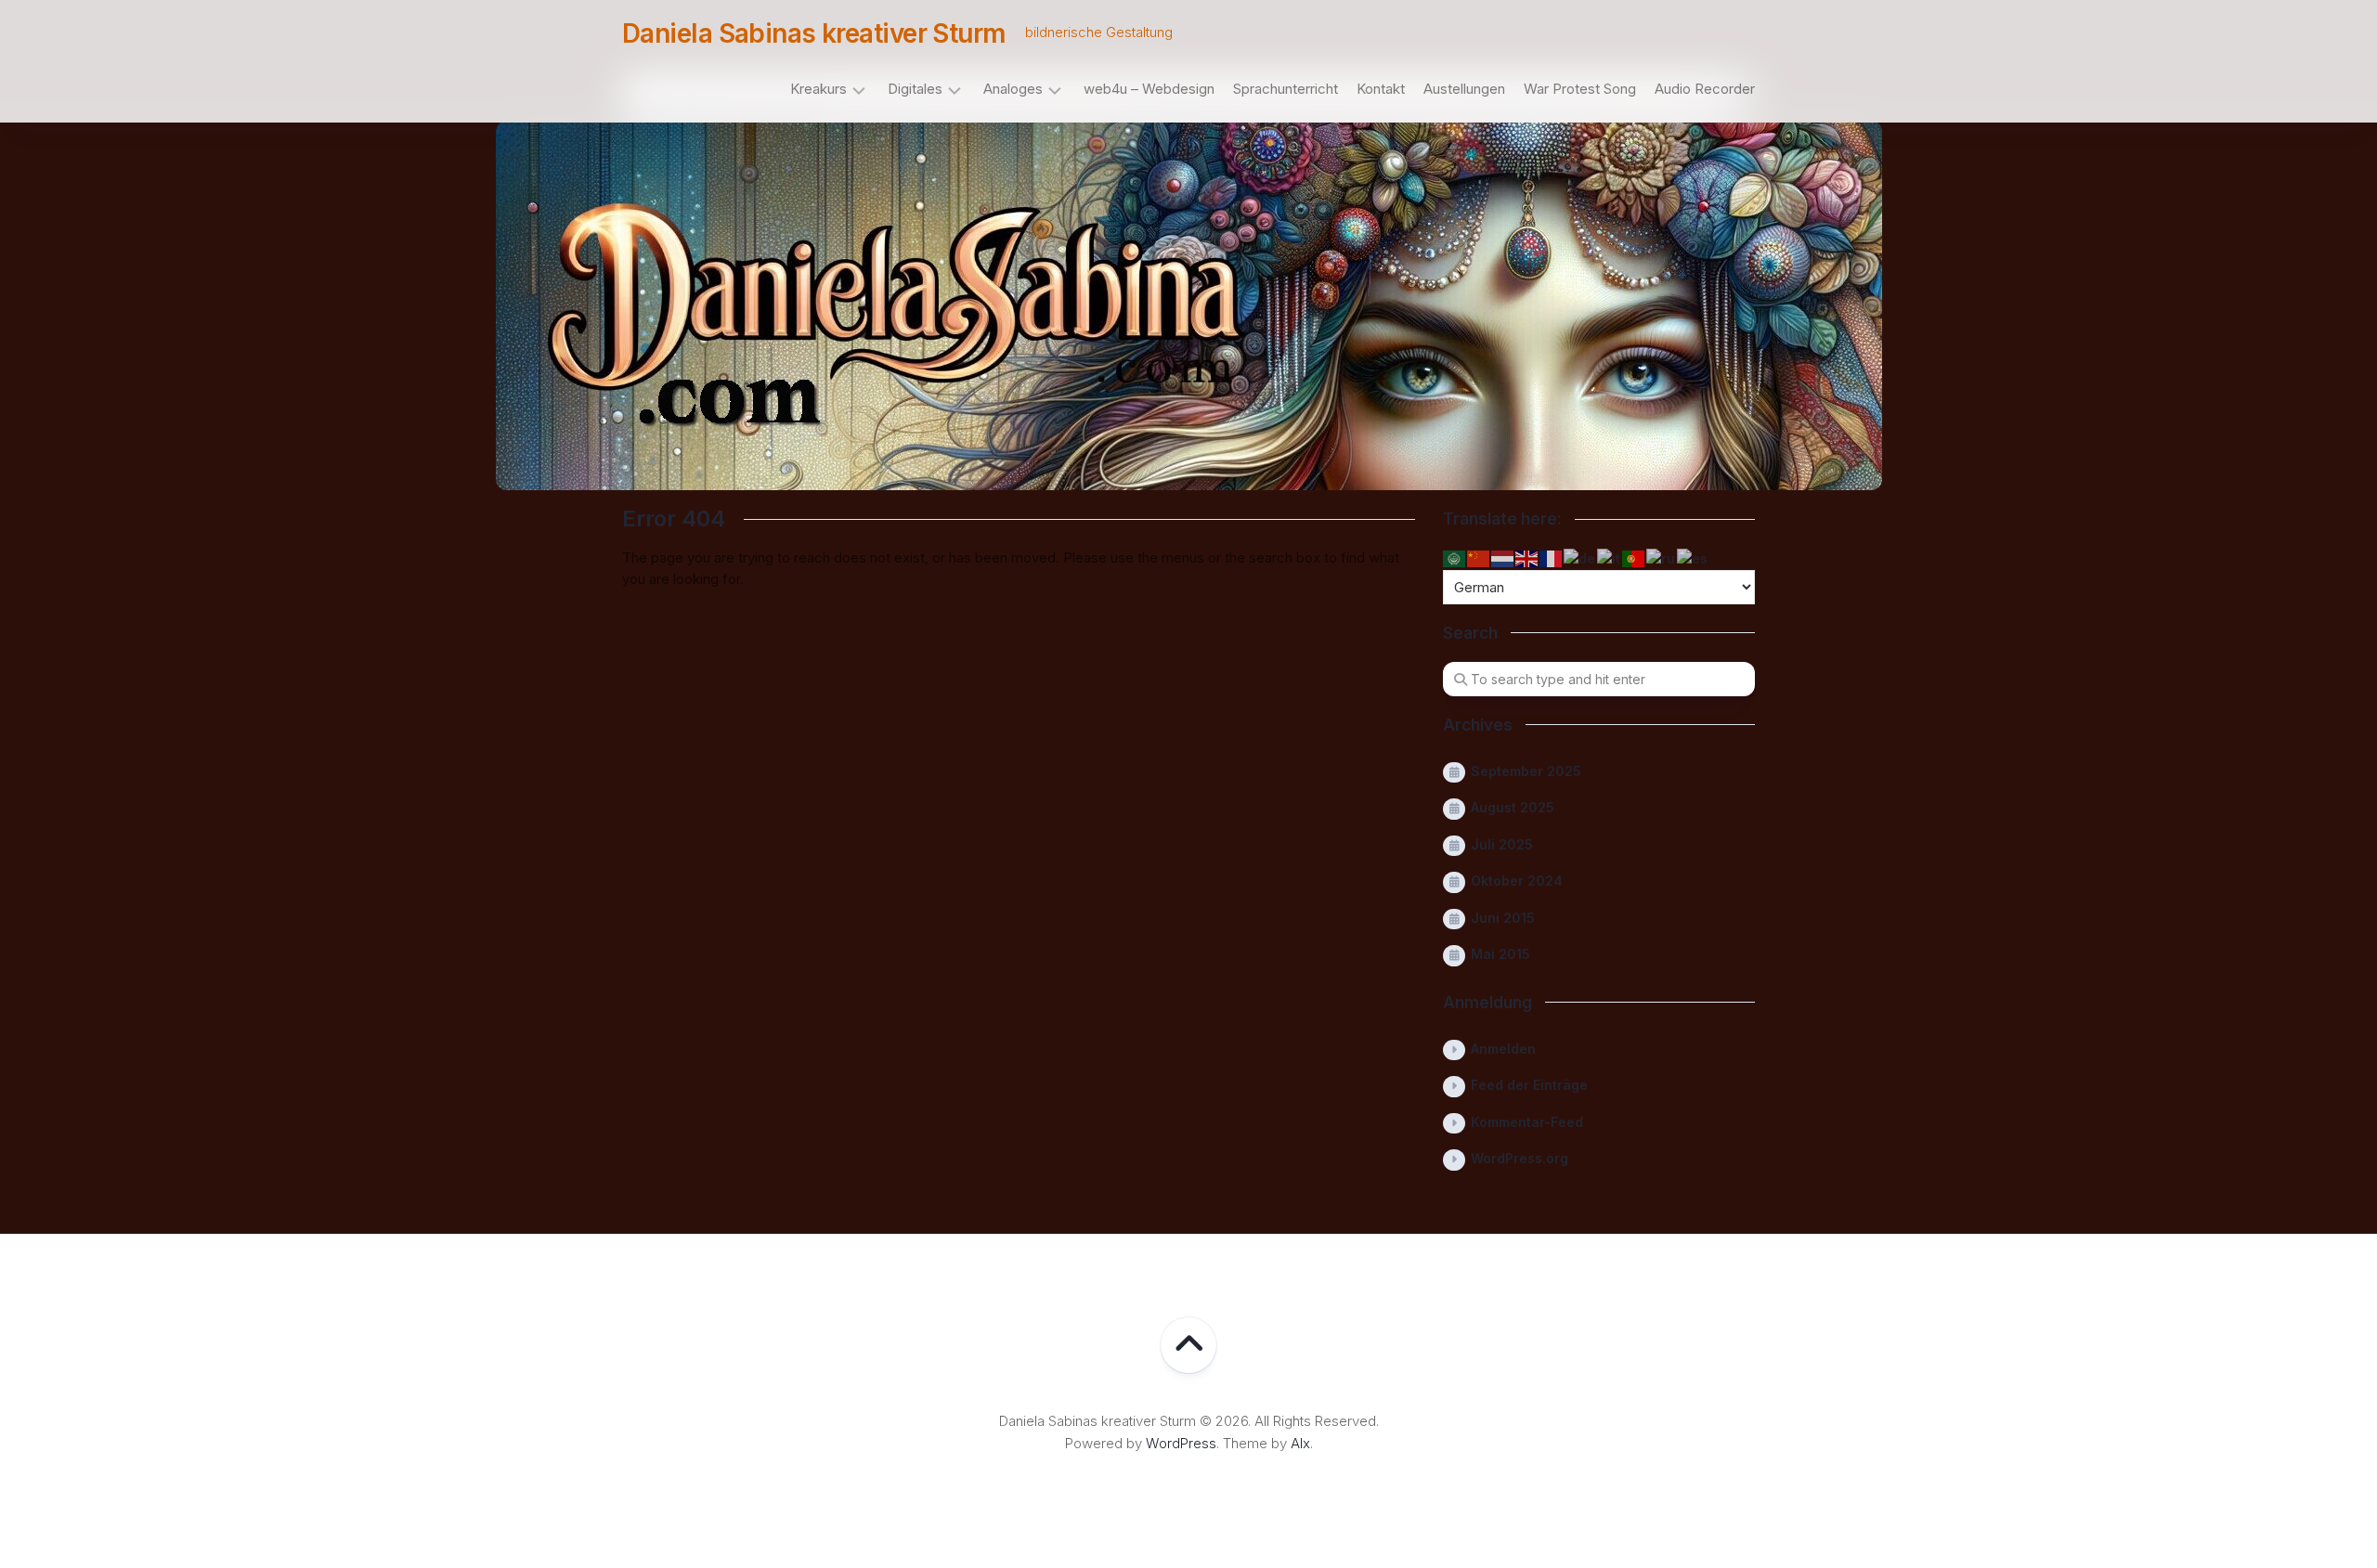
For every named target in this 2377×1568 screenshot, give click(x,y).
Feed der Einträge (1529, 1085)
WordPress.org (1520, 1158)
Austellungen (1464, 89)
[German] (1580, 557)
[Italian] (1610, 557)
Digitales (915, 89)
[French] (1552, 557)
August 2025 (1513, 807)
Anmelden (1503, 1049)
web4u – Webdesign (1149, 89)
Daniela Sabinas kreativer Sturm (814, 33)
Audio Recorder (1705, 89)
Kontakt (1381, 89)
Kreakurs (818, 89)
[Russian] (1662, 557)
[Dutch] (1503, 557)
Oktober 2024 (1517, 881)
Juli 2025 (1502, 844)
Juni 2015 (1503, 918)
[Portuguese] (1634, 557)
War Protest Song (1580, 89)
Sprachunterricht (1286, 89)
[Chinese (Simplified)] (1479, 557)
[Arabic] (1455, 557)
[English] (1527, 557)
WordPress (1181, 1443)
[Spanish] (1693, 557)
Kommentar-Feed (1527, 1122)
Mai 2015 (1500, 954)
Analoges (1013, 89)
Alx (1300, 1443)
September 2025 (1526, 771)
